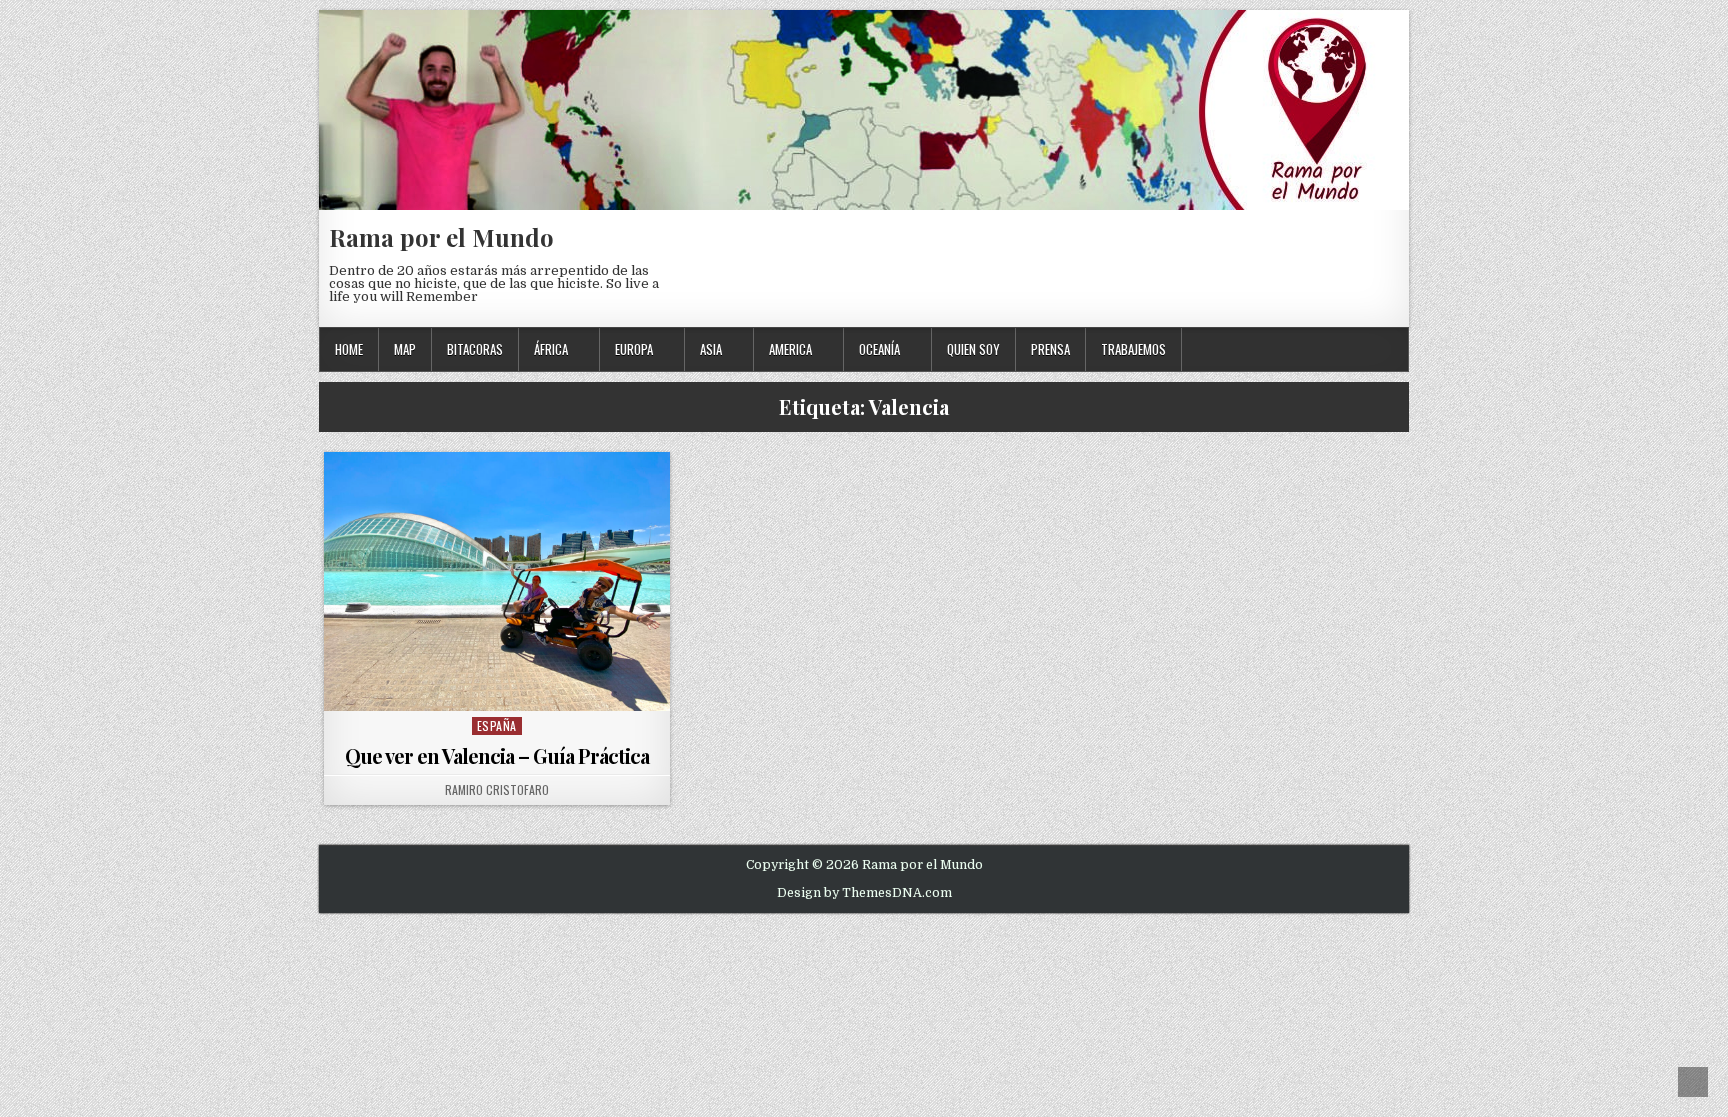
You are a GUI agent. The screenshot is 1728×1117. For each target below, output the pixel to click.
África (551, 349)
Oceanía (879, 349)
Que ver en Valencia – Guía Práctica (497, 755)
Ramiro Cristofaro (497, 790)
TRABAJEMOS (1133, 349)
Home (349, 349)
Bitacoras (475, 349)
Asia (711, 349)
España (497, 725)
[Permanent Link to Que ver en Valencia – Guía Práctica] (497, 581)
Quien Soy (973, 349)
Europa (634, 349)
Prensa (1050, 349)
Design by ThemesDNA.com (864, 893)
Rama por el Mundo (441, 237)
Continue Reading (501, 685)
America (790, 349)
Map (405, 349)
